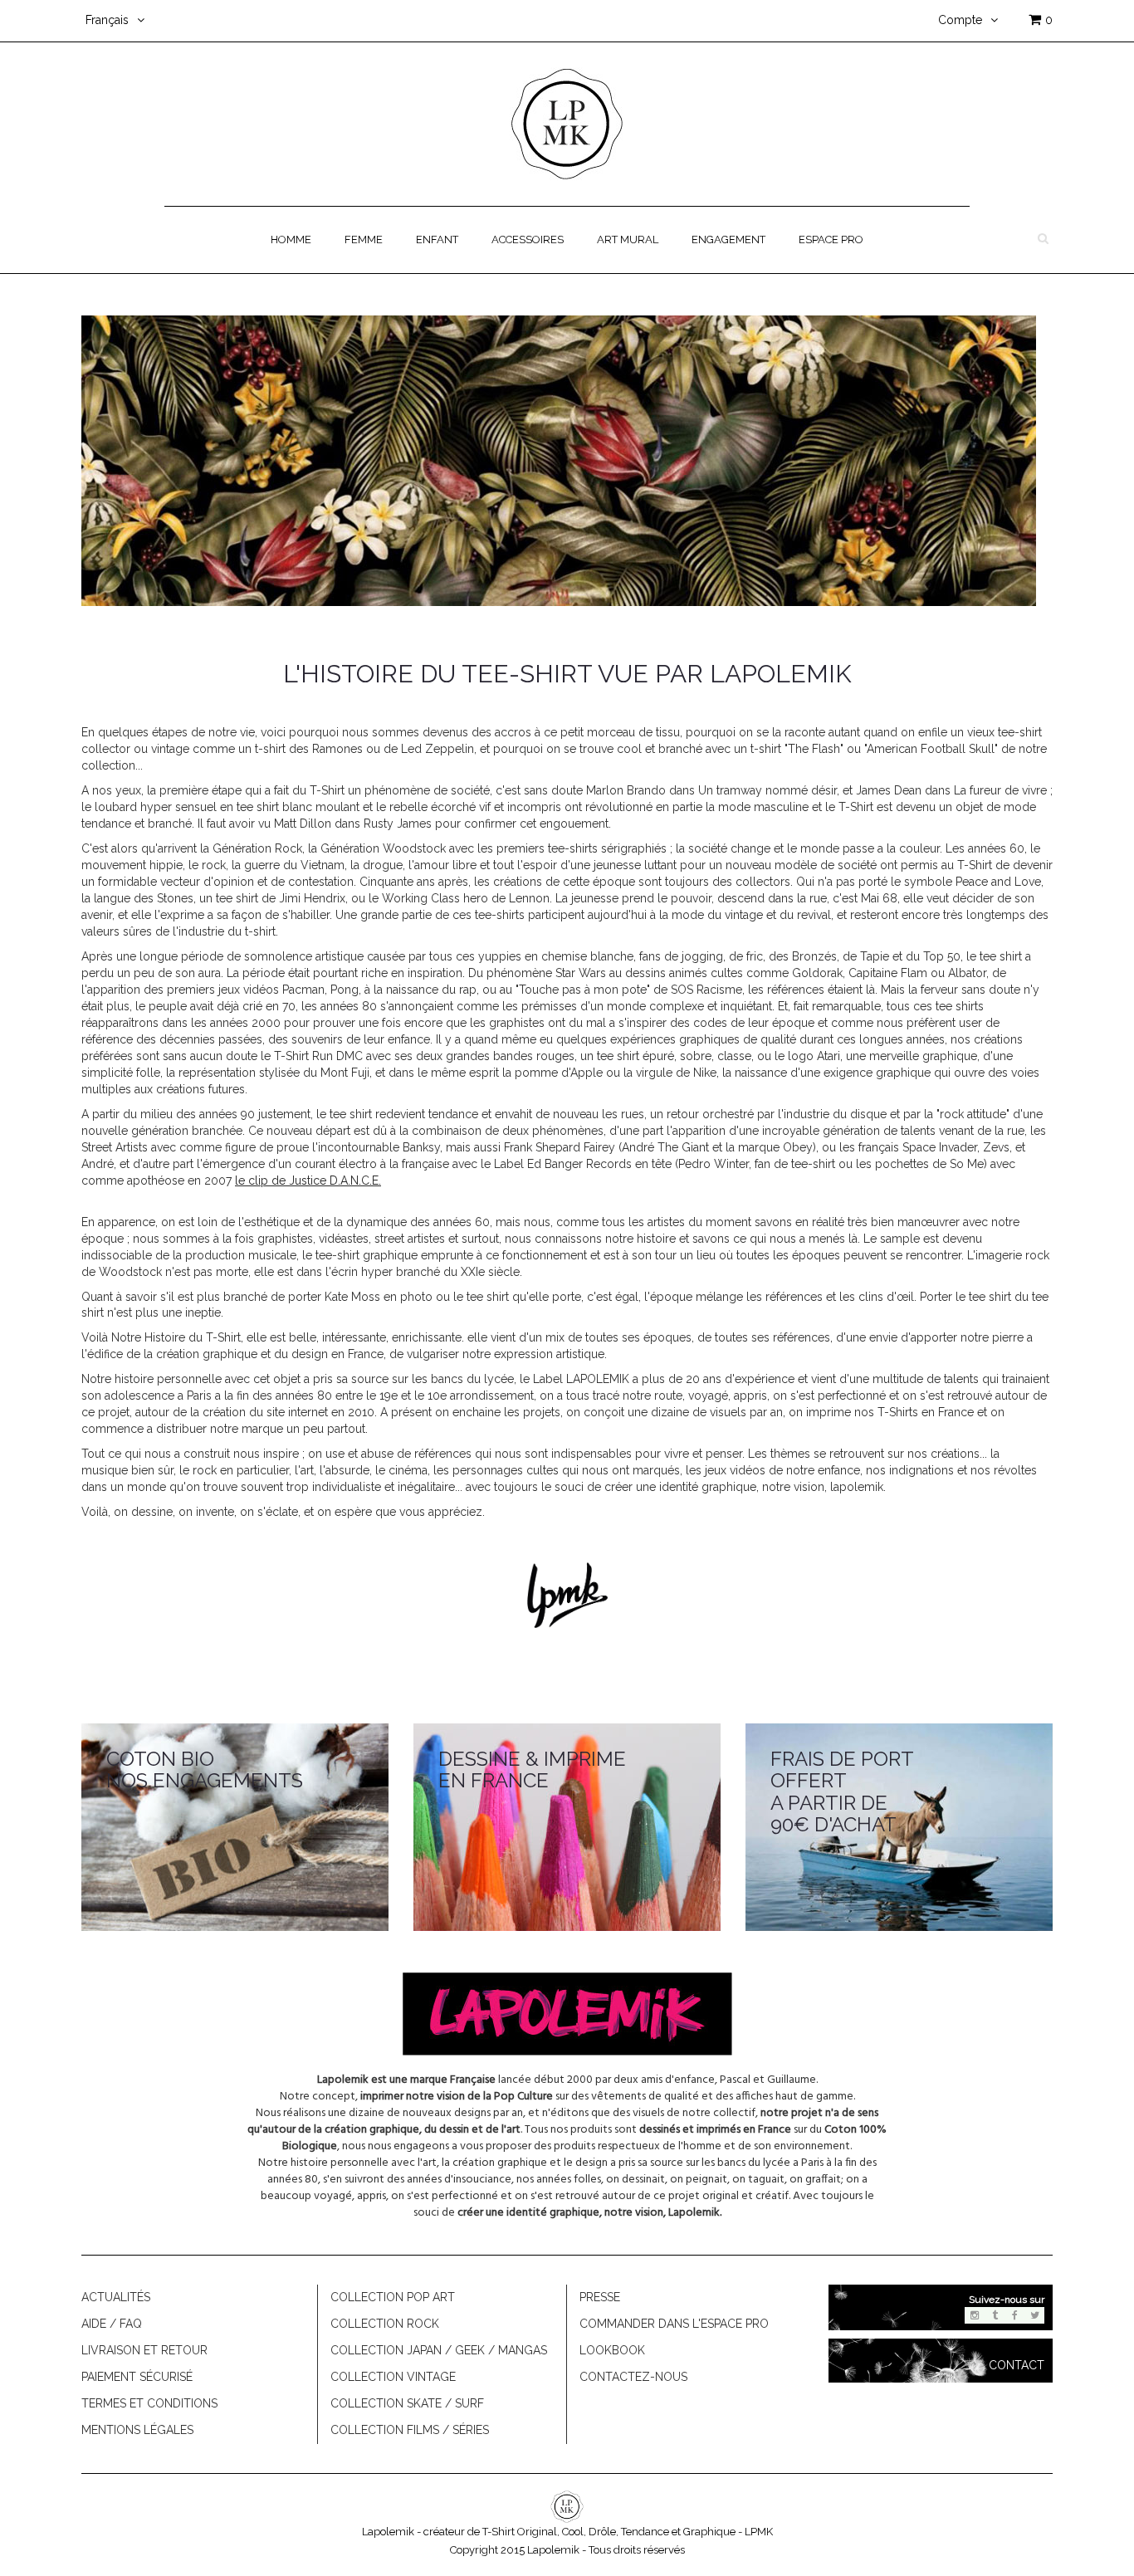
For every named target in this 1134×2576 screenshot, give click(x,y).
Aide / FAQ (112, 2324)
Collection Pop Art (393, 2297)
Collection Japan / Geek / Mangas (439, 2350)
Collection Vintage (393, 2377)
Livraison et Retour (144, 2350)
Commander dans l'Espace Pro (674, 2324)
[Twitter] (1034, 2315)
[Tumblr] (995, 2315)
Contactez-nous (633, 2377)
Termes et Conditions (149, 2403)
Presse (600, 2297)
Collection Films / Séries (410, 2430)
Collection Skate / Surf (407, 2403)
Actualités (116, 2297)
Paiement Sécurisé (137, 2377)
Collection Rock (385, 2324)
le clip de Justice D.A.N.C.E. (308, 1180)
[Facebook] (1014, 2315)
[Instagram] (975, 2315)
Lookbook (612, 2350)
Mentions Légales (137, 2430)
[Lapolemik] (567, 123)
